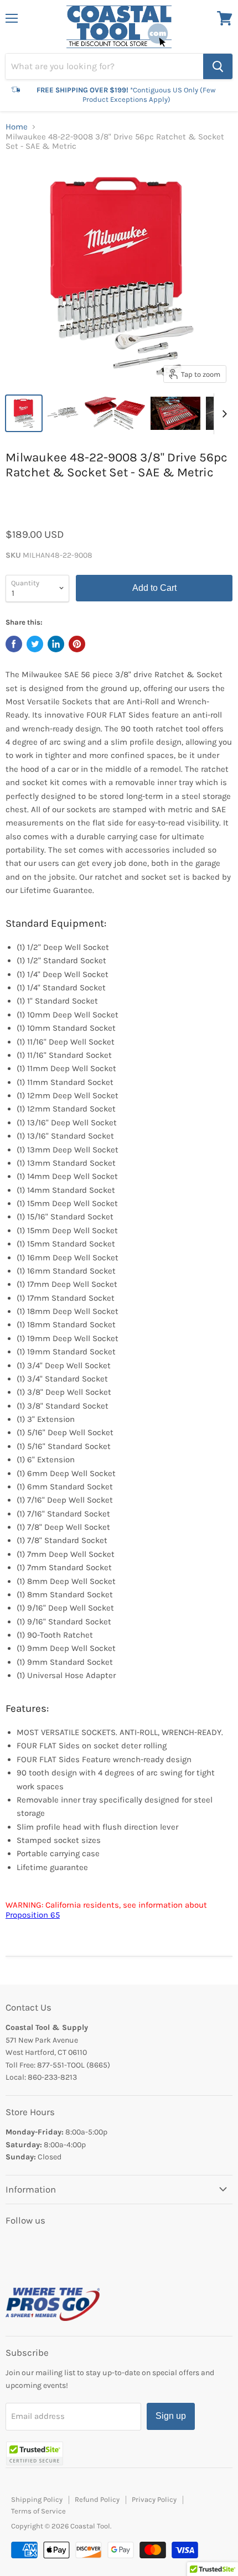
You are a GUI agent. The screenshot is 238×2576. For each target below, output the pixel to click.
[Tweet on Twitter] (35, 644)
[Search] (218, 66)
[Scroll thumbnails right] (223, 414)
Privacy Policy (154, 2499)
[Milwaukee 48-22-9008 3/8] (24, 413)
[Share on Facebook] (14, 644)
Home (17, 127)
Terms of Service (38, 2511)
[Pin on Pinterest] (77, 644)
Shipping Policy (37, 2499)
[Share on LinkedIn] (56, 644)
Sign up (171, 2416)
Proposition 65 (33, 1915)
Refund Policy (97, 2499)
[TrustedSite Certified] (35, 2453)
